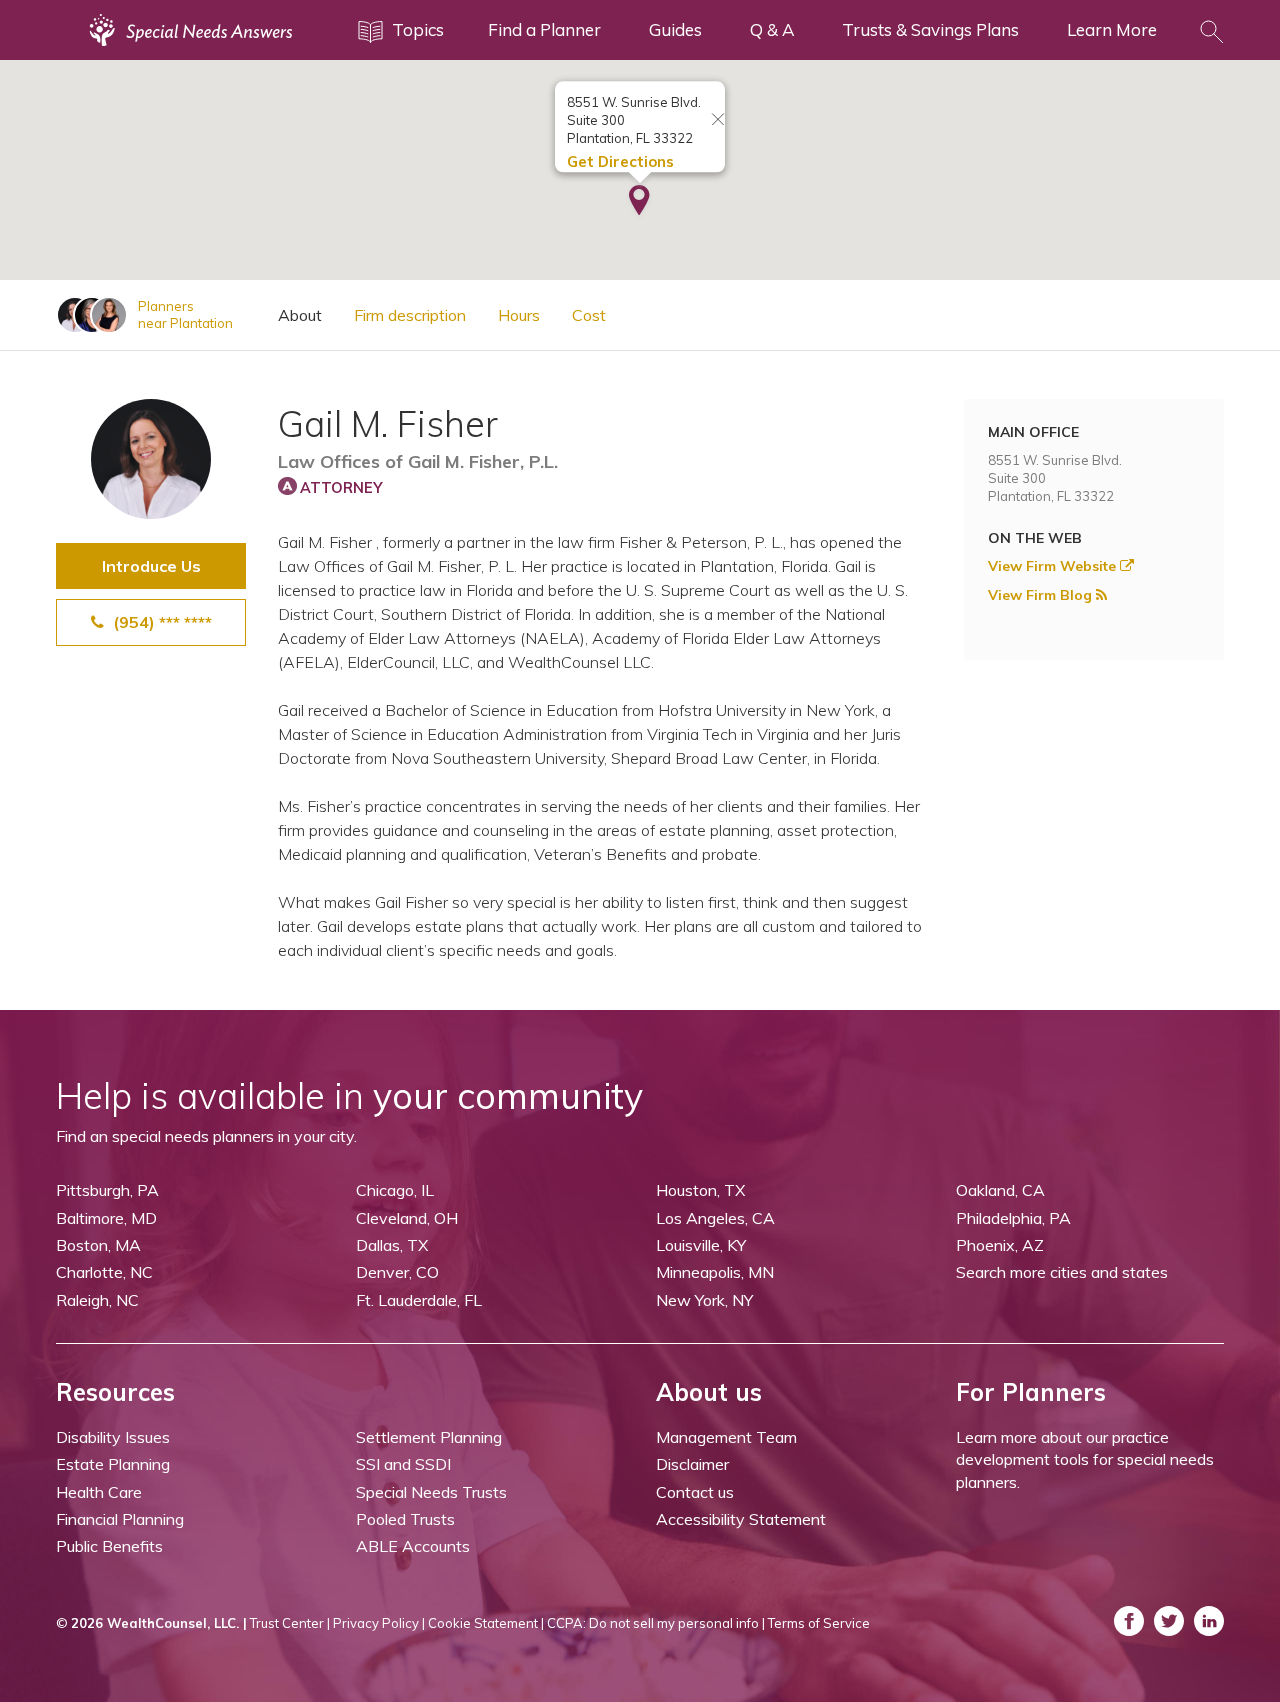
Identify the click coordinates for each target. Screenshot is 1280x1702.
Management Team (726, 1437)
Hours (519, 315)
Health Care (99, 1492)
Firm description (410, 315)
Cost (589, 315)
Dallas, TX (392, 1245)
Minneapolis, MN (715, 1272)
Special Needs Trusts (431, 1492)
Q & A (772, 29)
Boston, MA (98, 1245)
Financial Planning (120, 1519)
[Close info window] (718, 120)
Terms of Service (819, 1623)
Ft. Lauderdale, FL (419, 1300)
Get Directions (620, 161)
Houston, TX (700, 1190)
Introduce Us (151, 566)
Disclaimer (692, 1464)
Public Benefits (109, 1546)
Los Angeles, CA (715, 1218)
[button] (639, 202)
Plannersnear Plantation (185, 314)
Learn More (1112, 29)
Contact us (695, 1492)
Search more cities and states (1062, 1272)
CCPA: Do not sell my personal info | (656, 1623)
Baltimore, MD (106, 1218)
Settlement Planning (429, 1437)
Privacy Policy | (379, 1623)
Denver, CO (397, 1272)
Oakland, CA (1000, 1190)
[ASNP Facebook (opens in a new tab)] (1129, 1621)
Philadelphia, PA (1013, 1218)
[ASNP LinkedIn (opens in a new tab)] (1209, 1621)
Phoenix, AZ (1000, 1245)
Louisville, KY (701, 1245)
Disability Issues (113, 1437)
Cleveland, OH (407, 1218)
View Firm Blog (1042, 595)
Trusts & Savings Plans (930, 29)
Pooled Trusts (405, 1519)
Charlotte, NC (104, 1272)
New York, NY (704, 1300)
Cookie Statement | (486, 1623)
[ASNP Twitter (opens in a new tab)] (1169, 1621)
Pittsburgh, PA (107, 1190)
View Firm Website (1054, 566)
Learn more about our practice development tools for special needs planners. (1085, 1459)
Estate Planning (113, 1464)
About (300, 315)
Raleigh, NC (97, 1300)
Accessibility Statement (741, 1519)
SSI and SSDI (403, 1464)
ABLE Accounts (413, 1546)
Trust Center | (290, 1623)
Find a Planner (544, 29)
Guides (675, 29)
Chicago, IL (395, 1190)
